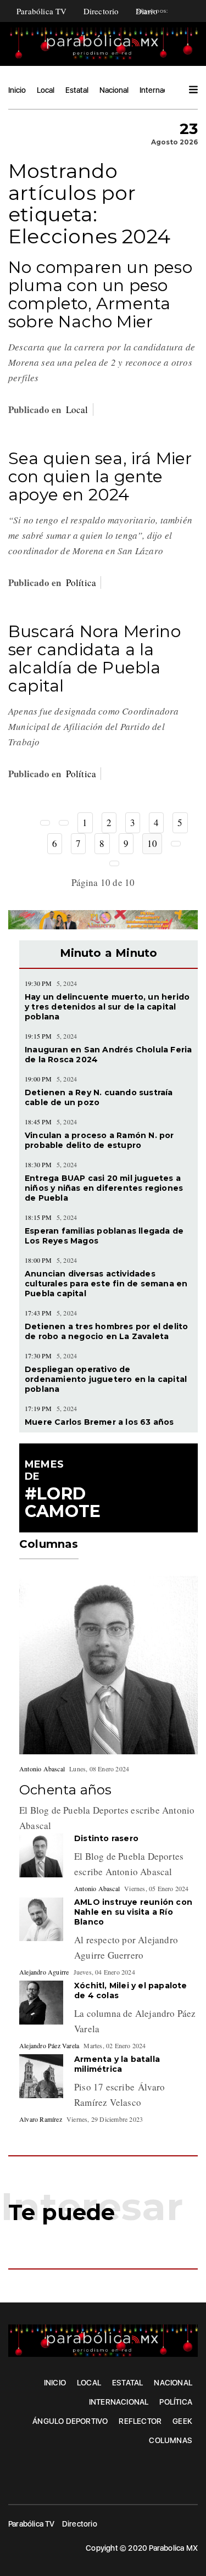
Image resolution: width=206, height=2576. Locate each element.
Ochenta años (65, 1790)
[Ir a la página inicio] (45, 823)
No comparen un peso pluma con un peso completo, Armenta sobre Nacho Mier (100, 294)
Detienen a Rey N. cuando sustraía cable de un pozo (99, 1097)
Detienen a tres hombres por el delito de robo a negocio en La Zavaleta (106, 1331)
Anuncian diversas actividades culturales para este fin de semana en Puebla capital (106, 1284)
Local (46, 90)
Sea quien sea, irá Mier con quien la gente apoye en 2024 (100, 476)
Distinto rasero (106, 1838)
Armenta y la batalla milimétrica (117, 2064)
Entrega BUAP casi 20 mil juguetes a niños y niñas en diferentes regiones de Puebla (104, 1188)
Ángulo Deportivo (70, 2421)
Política (81, 582)
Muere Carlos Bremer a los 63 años (99, 1422)
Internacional (162, 90)
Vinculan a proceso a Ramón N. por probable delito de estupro (99, 1140)
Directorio (101, 11)
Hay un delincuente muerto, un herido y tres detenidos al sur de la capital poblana (107, 1007)
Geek (182, 2421)
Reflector (140, 2421)
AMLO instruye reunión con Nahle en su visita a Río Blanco (133, 1912)
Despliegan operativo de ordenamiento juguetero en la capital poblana (106, 1379)
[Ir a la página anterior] (64, 823)
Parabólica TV (42, 11)
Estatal (77, 90)
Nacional (114, 90)
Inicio (17, 90)
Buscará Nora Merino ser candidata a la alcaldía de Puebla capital (94, 659)
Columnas (171, 2440)
